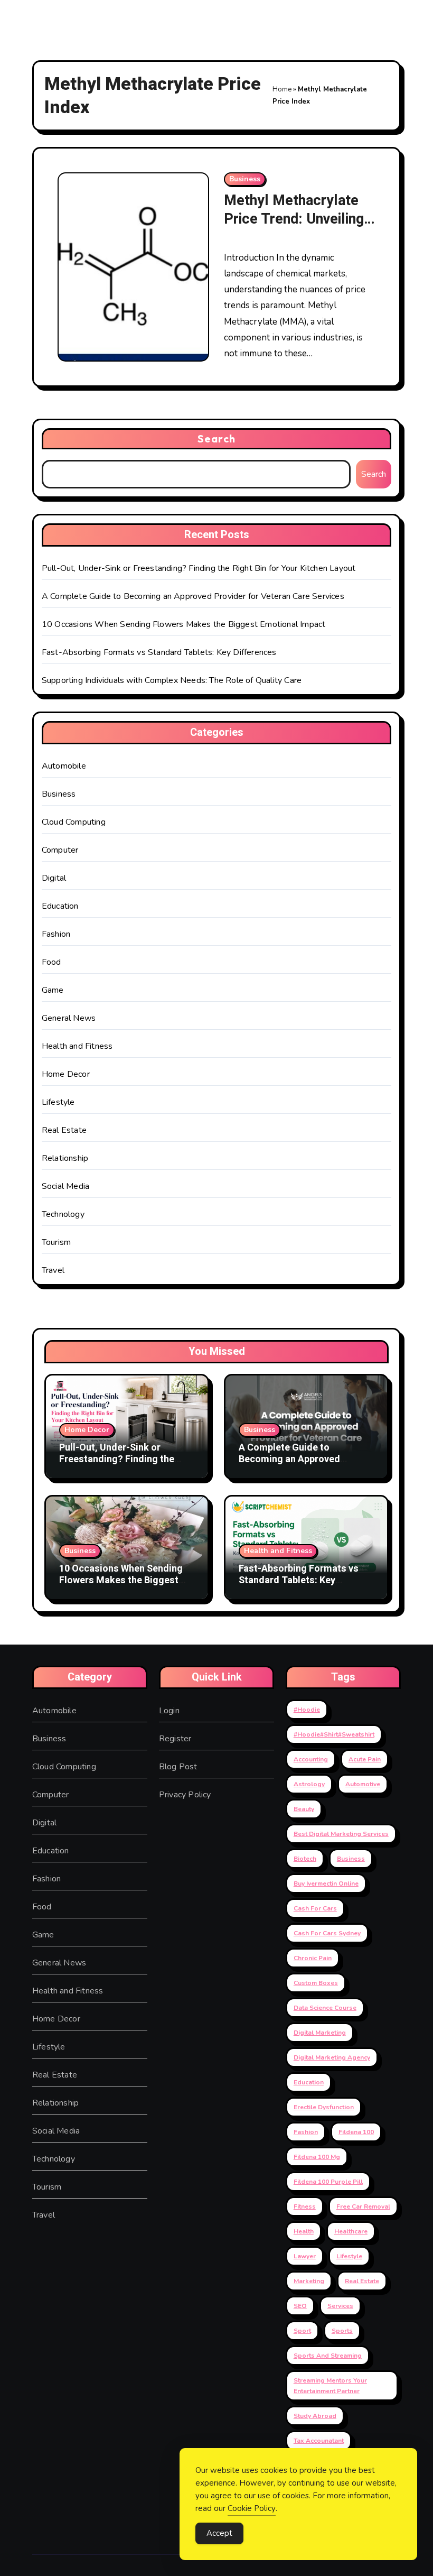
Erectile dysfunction (324, 2107)
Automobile (64, 766)
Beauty (304, 1809)
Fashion (56, 934)
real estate (362, 2281)
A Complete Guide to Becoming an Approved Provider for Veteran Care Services (193, 596)
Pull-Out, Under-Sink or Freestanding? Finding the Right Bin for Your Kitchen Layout (199, 568)
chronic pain (313, 1958)
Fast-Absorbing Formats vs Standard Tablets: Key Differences (159, 652)
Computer (60, 850)
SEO (300, 2306)
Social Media (65, 1186)
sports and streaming (328, 2356)
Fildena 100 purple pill (328, 2182)
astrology (309, 1784)
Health (304, 2231)
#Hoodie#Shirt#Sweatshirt (334, 1734)
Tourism (56, 1242)
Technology (63, 1214)
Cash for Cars (315, 1908)
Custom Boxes (316, 1983)
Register (175, 1739)
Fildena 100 (356, 2132)
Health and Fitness (77, 1046)
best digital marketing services (341, 1834)
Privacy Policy (185, 1795)
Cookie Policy (252, 2508)
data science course (325, 2008)
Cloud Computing (74, 822)
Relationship (65, 1158)
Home (282, 89)
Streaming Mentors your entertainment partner (330, 2386)
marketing (309, 2281)
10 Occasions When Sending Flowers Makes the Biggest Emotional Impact (184, 624)
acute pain (365, 1759)
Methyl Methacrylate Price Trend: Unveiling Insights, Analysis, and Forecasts (294, 228)
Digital (54, 878)
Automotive (363, 1784)
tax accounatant (319, 2441)
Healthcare (351, 2231)
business (351, 1859)
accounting (311, 1759)
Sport (302, 2331)
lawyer (305, 2256)
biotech (305, 1859)
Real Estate (64, 1130)
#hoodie (307, 1710)
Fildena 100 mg (317, 2157)
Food (51, 962)
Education (60, 906)
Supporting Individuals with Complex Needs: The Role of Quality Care (172, 680)
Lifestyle (58, 1102)
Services (340, 2306)
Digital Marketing (320, 2033)
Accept (219, 2533)
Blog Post (178, 1767)
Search (216, 438)
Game (53, 990)
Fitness (305, 2206)
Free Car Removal (363, 2206)
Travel (53, 1270)
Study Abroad (315, 2416)
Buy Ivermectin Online (326, 1883)
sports (342, 2331)
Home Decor (66, 1074)
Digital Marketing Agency (332, 2057)
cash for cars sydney (327, 1933)
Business (245, 179)
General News (69, 1018)
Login (169, 1711)
